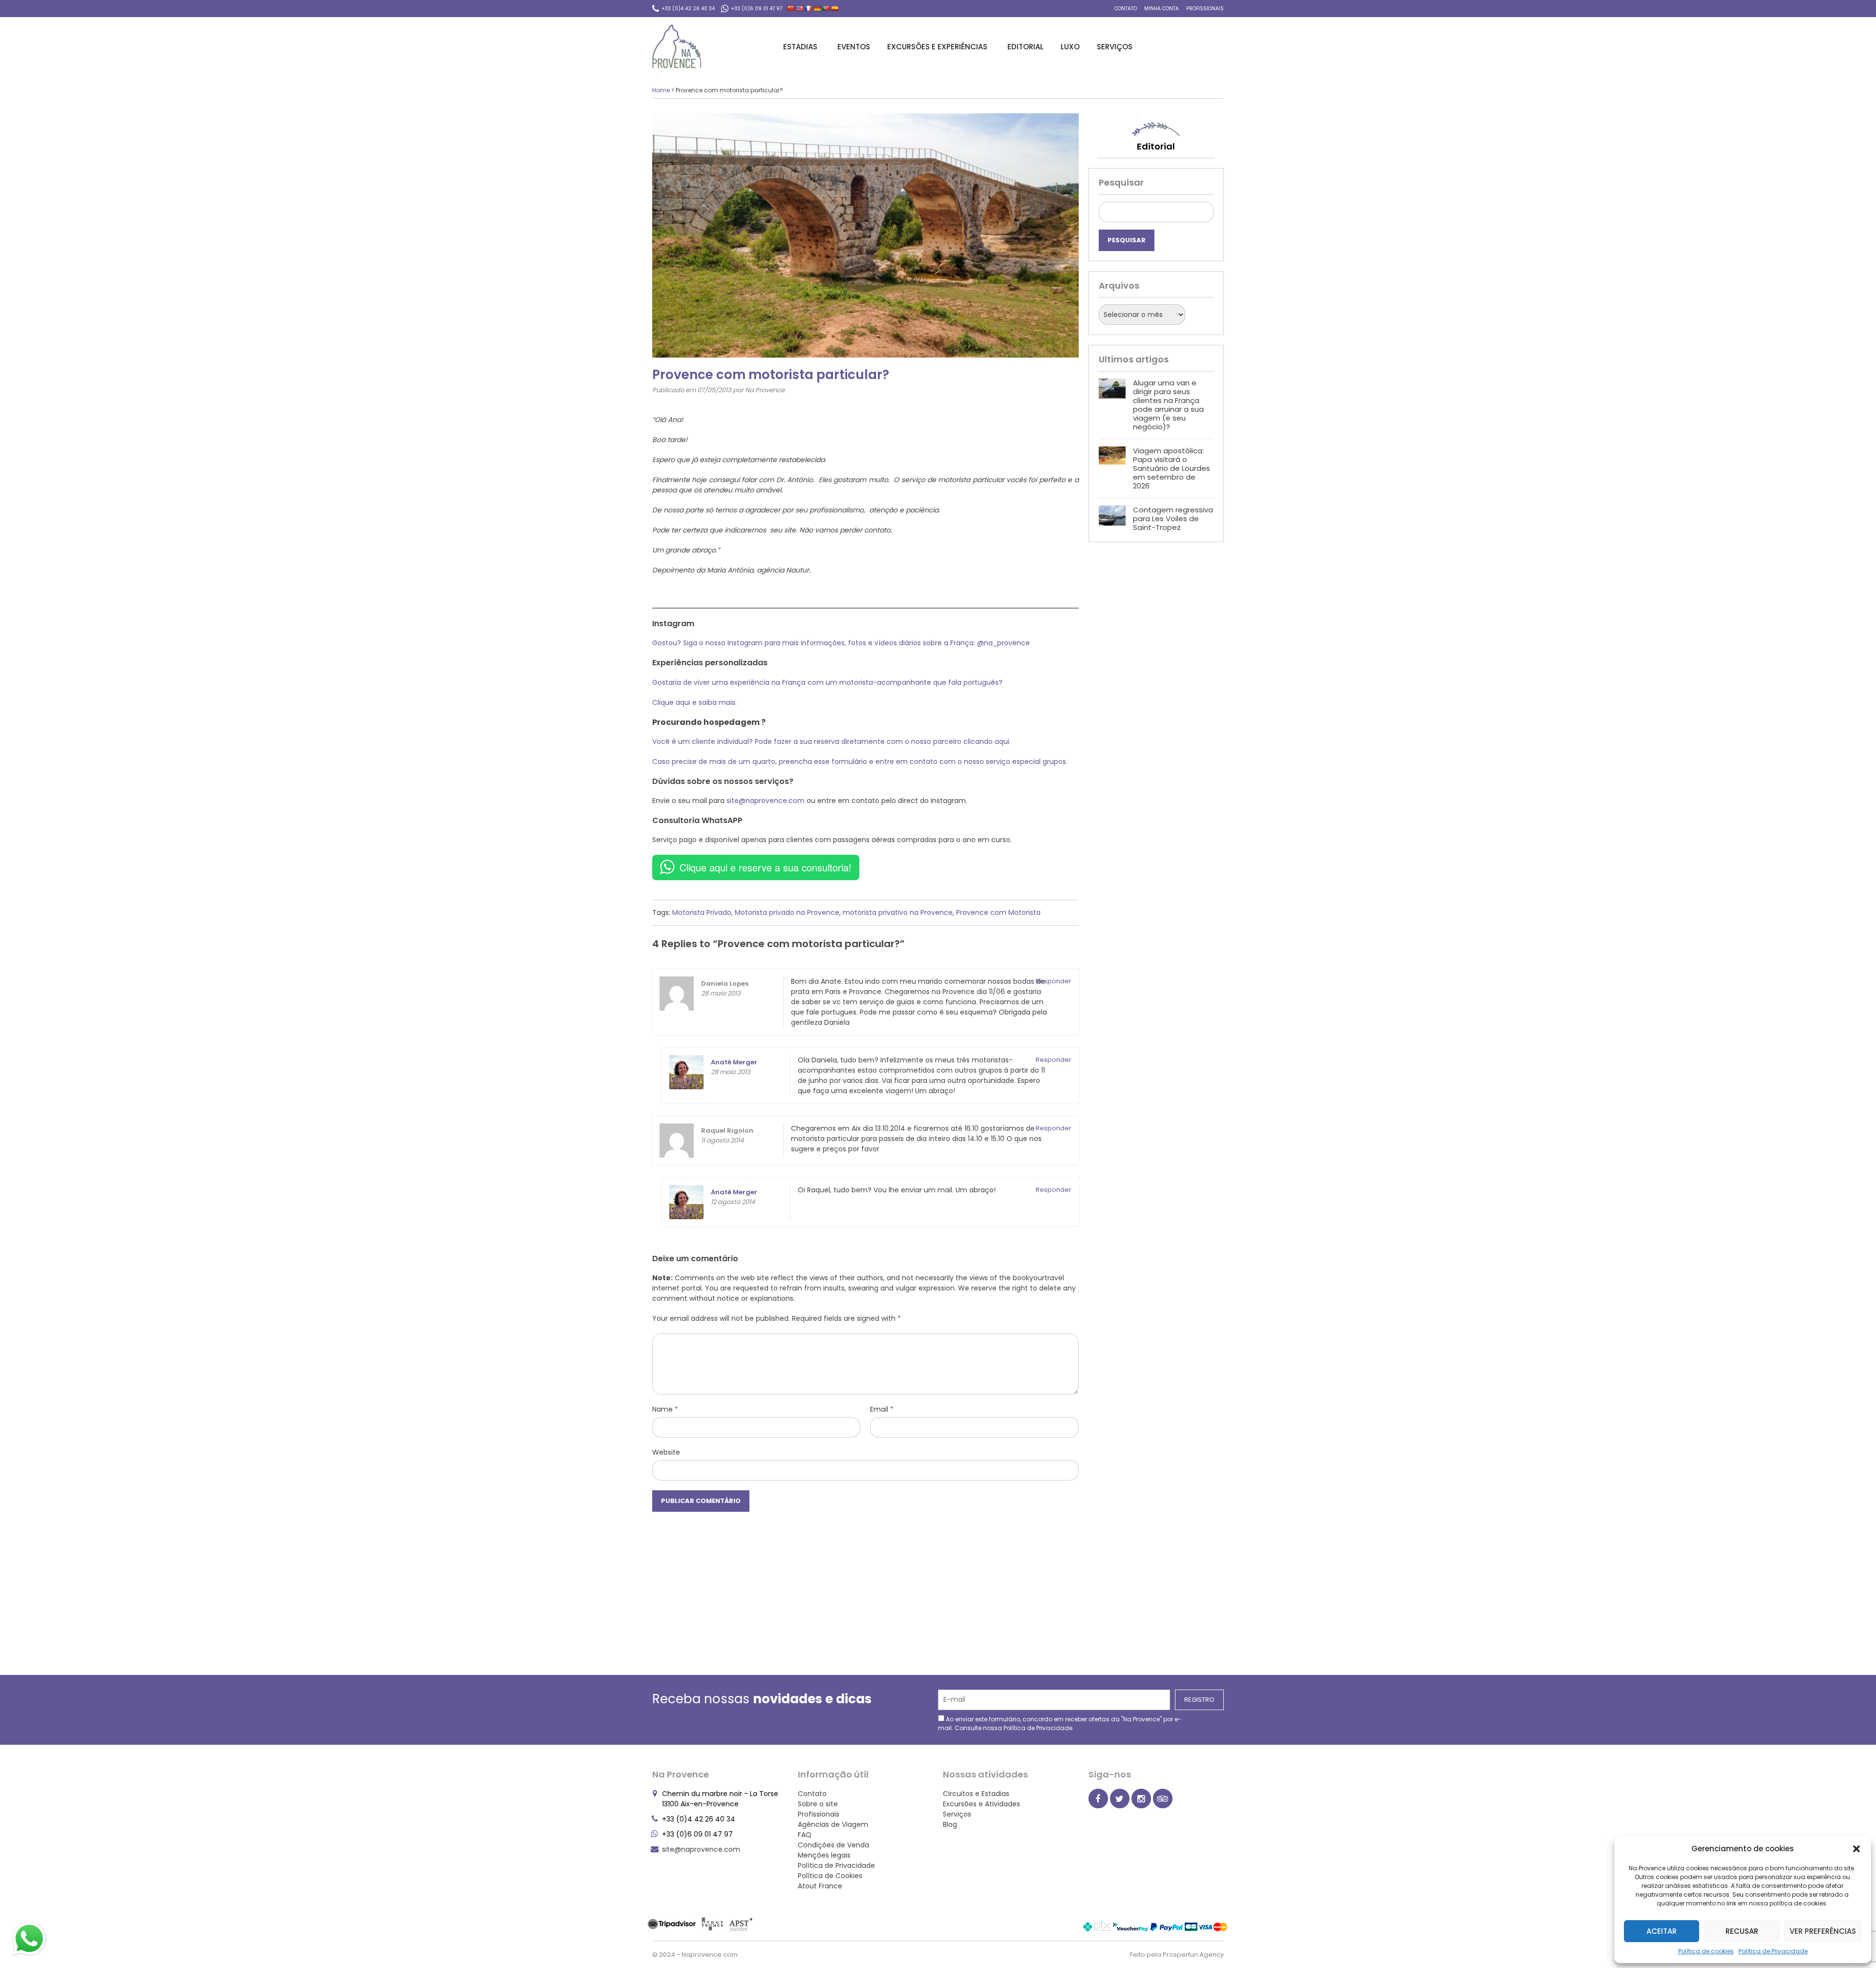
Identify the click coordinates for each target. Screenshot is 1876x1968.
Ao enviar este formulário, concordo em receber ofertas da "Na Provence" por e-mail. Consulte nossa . (1060, 1724)
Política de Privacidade (1773, 1951)
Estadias (800, 47)
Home (661, 90)
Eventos (854, 47)
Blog (950, 1824)
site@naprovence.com (766, 801)
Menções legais (824, 1855)
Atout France (820, 1886)
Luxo (1070, 47)
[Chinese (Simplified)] (791, 8)
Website (666, 1452)
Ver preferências (1823, 1931)
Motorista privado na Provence (787, 912)
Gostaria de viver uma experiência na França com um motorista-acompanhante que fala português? (828, 682)
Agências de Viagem (833, 1824)
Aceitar (1662, 1931)
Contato (1126, 9)
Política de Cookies (830, 1876)
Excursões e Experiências (937, 47)
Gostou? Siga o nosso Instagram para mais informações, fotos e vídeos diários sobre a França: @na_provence (841, 643)
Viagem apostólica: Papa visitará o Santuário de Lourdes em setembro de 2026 (1172, 468)
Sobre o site (818, 1804)
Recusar (1742, 1931)
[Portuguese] (826, 8)
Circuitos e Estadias (976, 1794)
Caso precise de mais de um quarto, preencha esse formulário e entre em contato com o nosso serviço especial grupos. (860, 762)
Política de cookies (1706, 1951)
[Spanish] (835, 8)
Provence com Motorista (998, 912)
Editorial (1025, 47)
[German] (817, 8)
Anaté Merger (734, 1192)
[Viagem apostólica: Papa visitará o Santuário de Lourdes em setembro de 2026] (1112, 468)
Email (882, 1409)
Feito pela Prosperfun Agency (1177, 1955)
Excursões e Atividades (981, 1804)
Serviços (1115, 47)
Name (665, 1409)
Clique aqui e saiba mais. (694, 702)
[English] (800, 8)
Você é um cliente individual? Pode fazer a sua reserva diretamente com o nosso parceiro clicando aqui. (831, 741)
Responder (1054, 981)
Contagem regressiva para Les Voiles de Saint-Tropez (1173, 518)
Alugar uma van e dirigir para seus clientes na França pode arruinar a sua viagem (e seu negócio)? (1168, 405)
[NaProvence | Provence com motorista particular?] (677, 46)
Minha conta (1162, 9)
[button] (1856, 1849)
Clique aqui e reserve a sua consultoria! (766, 867)
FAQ (805, 1835)
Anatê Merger (734, 1062)
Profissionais (1205, 9)
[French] (809, 8)
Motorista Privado (702, 912)
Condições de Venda (833, 1845)
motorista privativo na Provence (898, 912)
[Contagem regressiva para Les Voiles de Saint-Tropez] (1112, 519)
